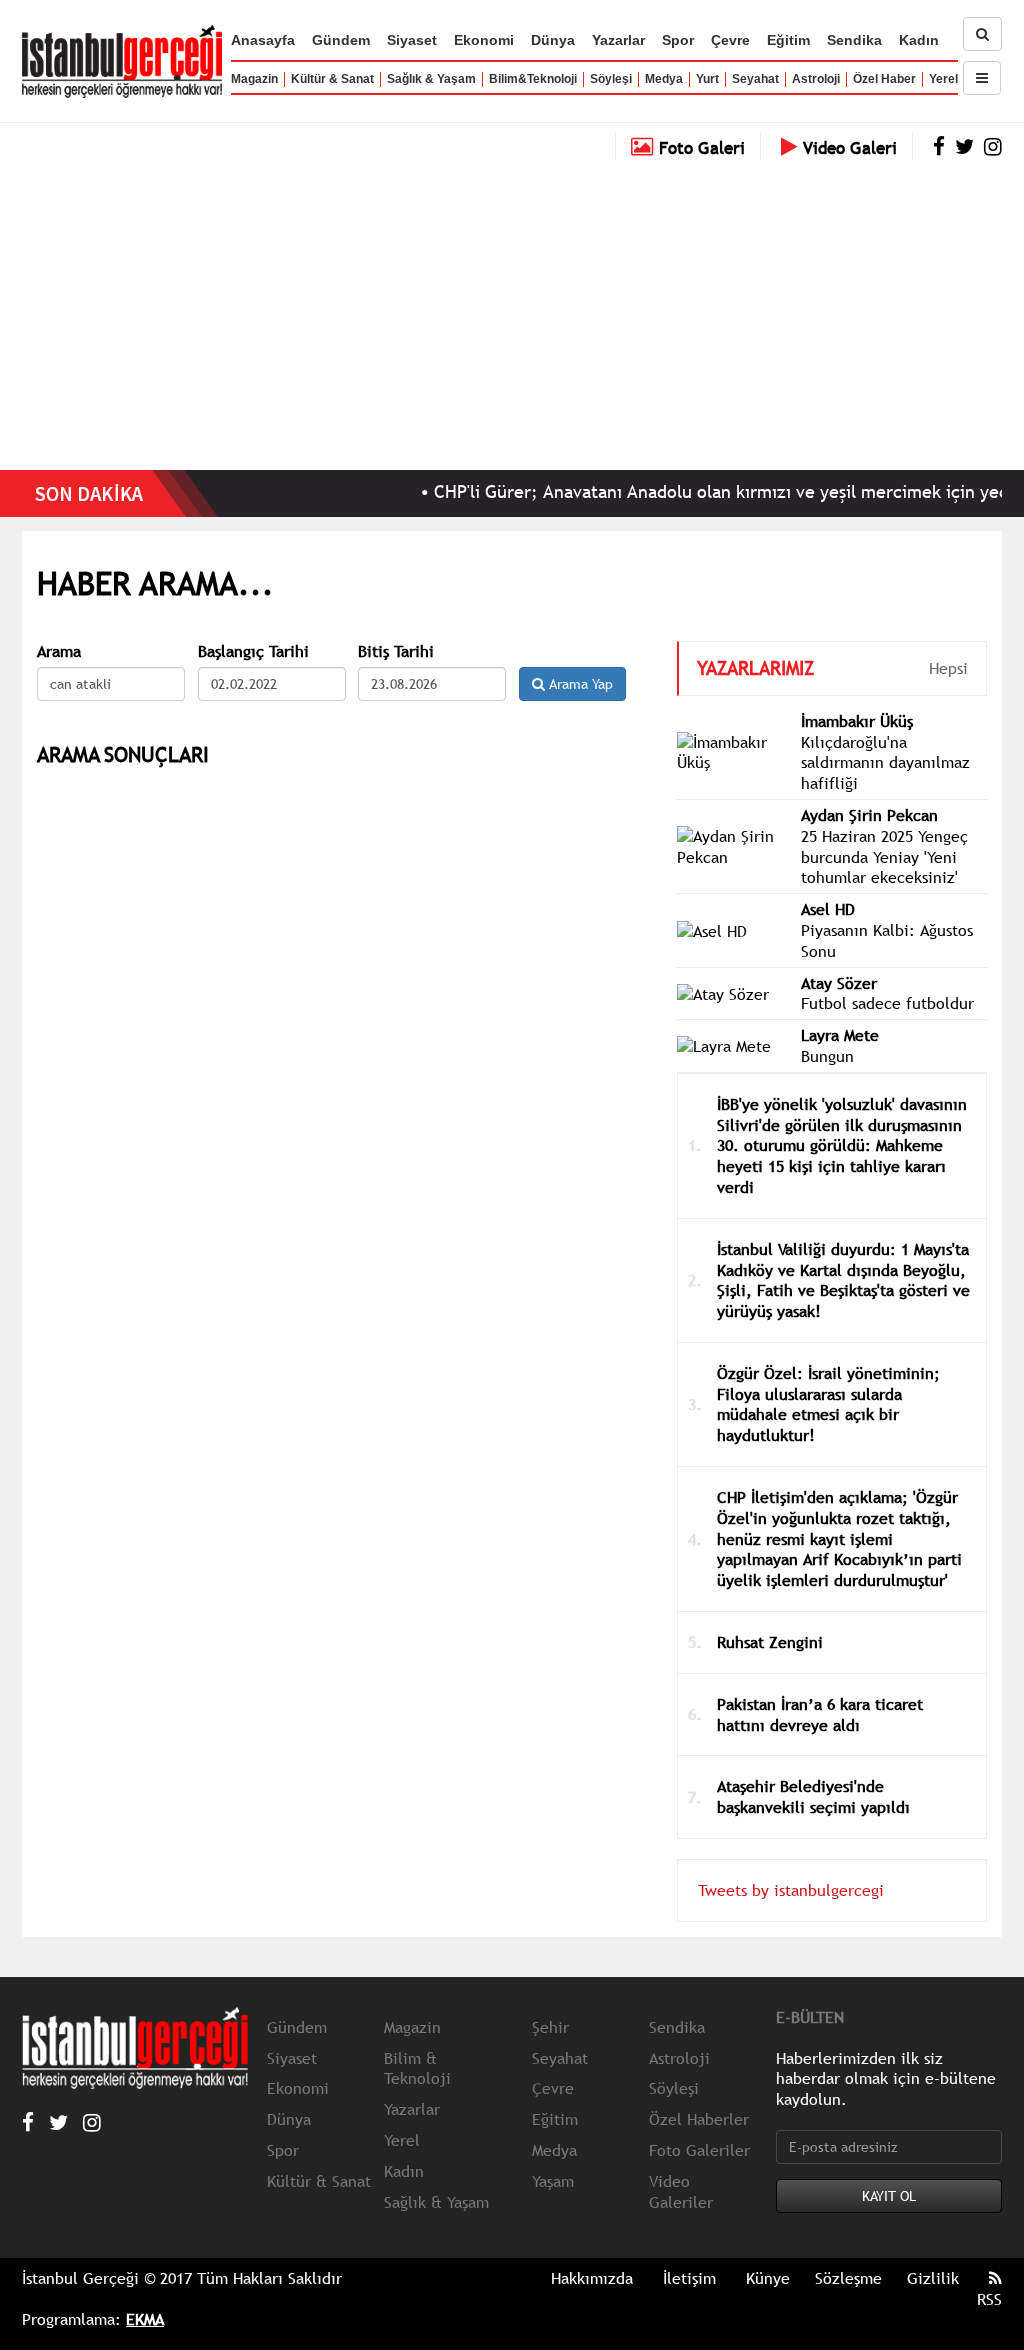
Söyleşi (611, 79)
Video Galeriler (681, 2191)
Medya (664, 79)
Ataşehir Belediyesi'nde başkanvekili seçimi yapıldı (813, 1796)
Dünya (553, 40)
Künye (768, 2278)
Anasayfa (263, 40)
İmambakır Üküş (857, 721)
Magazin (254, 79)
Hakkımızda (592, 2278)
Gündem (341, 40)
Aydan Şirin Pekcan (869, 815)
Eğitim (788, 40)
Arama (59, 651)
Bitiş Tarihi (396, 651)
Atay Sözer (839, 983)
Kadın (919, 40)
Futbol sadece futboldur (887, 1003)
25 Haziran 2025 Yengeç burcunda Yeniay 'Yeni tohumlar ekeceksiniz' (884, 857)
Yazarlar (618, 40)
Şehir (550, 2027)
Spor (678, 40)
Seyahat (755, 79)
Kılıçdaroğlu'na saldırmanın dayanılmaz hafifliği (885, 763)
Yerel (943, 79)
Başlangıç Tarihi (253, 651)
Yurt (707, 79)
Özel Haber (884, 79)
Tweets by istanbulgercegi (791, 1890)
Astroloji (816, 79)
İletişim (689, 2278)
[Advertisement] (512, 310)
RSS (989, 2299)
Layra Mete (840, 1035)
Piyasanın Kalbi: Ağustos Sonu (887, 940)
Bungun (827, 1056)
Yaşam (553, 2181)
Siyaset (412, 40)
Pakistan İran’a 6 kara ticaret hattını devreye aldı (820, 1714)
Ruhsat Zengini (770, 1642)
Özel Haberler (699, 2119)
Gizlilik (933, 2278)
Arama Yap (579, 684)
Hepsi (948, 668)
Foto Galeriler (699, 2150)
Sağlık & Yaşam (431, 79)
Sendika (854, 40)
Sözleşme (848, 2278)
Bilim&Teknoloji (533, 79)
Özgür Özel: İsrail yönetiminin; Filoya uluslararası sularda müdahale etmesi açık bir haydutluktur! (828, 1404)
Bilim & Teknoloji (417, 2068)
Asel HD (828, 909)
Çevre (730, 40)
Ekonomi (484, 40)
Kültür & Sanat (332, 79)
